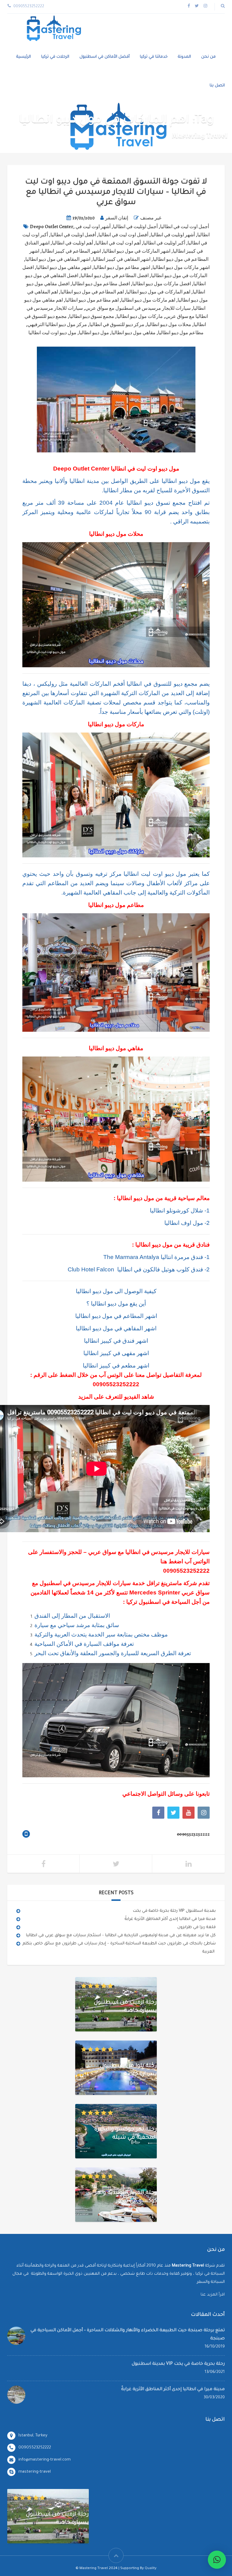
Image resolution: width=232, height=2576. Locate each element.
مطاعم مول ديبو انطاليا (181, 333)
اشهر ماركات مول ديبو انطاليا (181, 267)
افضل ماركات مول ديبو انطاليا (162, 284)
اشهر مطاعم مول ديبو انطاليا (122, 267)
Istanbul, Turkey (33, 2436)
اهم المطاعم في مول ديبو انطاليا (92, 292)
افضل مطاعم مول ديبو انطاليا (101, 284)
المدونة (184, 57)
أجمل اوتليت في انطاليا (135, 227)
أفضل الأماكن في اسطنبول (105, 57)
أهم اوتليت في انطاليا (72, 243)
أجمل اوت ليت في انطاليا (185, 227)
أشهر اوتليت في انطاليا (173, 235)
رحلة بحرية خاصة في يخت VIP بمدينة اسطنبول (174, 1911)
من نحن (208, 57)
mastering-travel (35, 2472)
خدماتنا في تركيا (154, 57)
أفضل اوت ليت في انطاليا (123, 235)
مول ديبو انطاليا (94, 333)
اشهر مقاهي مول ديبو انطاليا (64, 267)
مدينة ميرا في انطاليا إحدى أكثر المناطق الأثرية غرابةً (170, 1919)
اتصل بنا (217, 86)
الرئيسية (24, 57)
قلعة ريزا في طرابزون (197, 1927)
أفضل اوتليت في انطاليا (73, 235)
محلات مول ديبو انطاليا (169, 325)
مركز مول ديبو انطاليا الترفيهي (57, 325)
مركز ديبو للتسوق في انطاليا (117, 325)
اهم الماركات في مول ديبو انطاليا (158, 292)
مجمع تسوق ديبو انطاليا (92, 316)
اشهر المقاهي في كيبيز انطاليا (122, 259)
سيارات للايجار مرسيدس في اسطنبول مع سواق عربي (138, 308)
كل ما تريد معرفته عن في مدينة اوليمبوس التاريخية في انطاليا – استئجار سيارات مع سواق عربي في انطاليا (121, 1935)
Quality (151, 2569)
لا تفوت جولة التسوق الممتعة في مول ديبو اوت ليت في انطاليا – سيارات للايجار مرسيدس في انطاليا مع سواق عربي (116, 193)
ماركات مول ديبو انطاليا (140, 316)
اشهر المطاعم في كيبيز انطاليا (71, 251)
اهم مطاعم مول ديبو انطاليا (92, 300)
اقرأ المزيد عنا (213, 2295)
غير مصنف (151, 218)
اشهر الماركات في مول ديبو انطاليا (137, 251)
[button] (217, 2560)
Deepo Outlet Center (52, 227)
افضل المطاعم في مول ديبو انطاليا (115, 276)
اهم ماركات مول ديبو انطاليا (148, 300)
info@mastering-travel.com (45, 2460)
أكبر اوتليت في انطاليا (164, 243)
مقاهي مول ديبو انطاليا (134, 333)
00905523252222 (116, 1384)
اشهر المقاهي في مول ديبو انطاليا (58, 259)
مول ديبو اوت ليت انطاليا (52, 333)
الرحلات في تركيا (55, 57)
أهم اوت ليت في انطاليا (118, 243)
